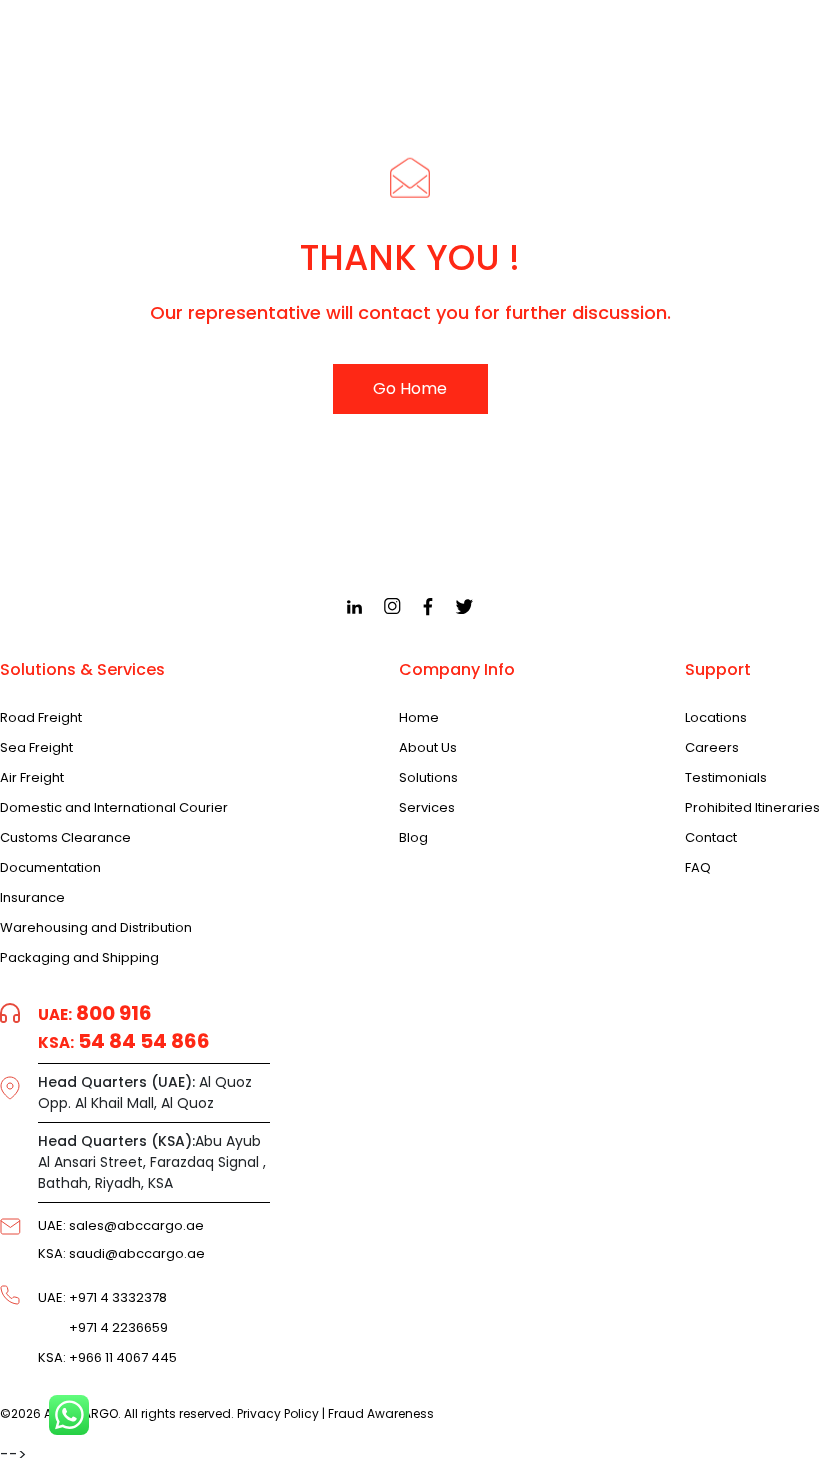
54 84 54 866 (124, 1041)
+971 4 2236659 (103, 1328)
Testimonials (726, 778)
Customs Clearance (65, 838)
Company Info (457, 669)
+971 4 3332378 (102, 1298)
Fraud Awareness (381, 1413)
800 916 (95, 1013)
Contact (711, 838)
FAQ (698, 868)
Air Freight (32, 778)
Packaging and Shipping (79, 958)
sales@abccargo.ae (121, 1225)
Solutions (428, 778)
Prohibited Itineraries (752, 808)
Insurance (32, 898)
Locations (716, 718)
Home (419, 718)
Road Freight (41, 718)
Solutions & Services (82, 669)
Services (427, 808)
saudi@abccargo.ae (121, 1253)
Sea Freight (36, 748)
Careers (712, 748)
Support (718, 669)
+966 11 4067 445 (107, 1358)
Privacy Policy (278, 1413)
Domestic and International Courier (114, 808)
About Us (428, 748)
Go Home (410, 388)
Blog (413, 838)
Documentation (50, 868)
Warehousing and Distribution (96, 928)
